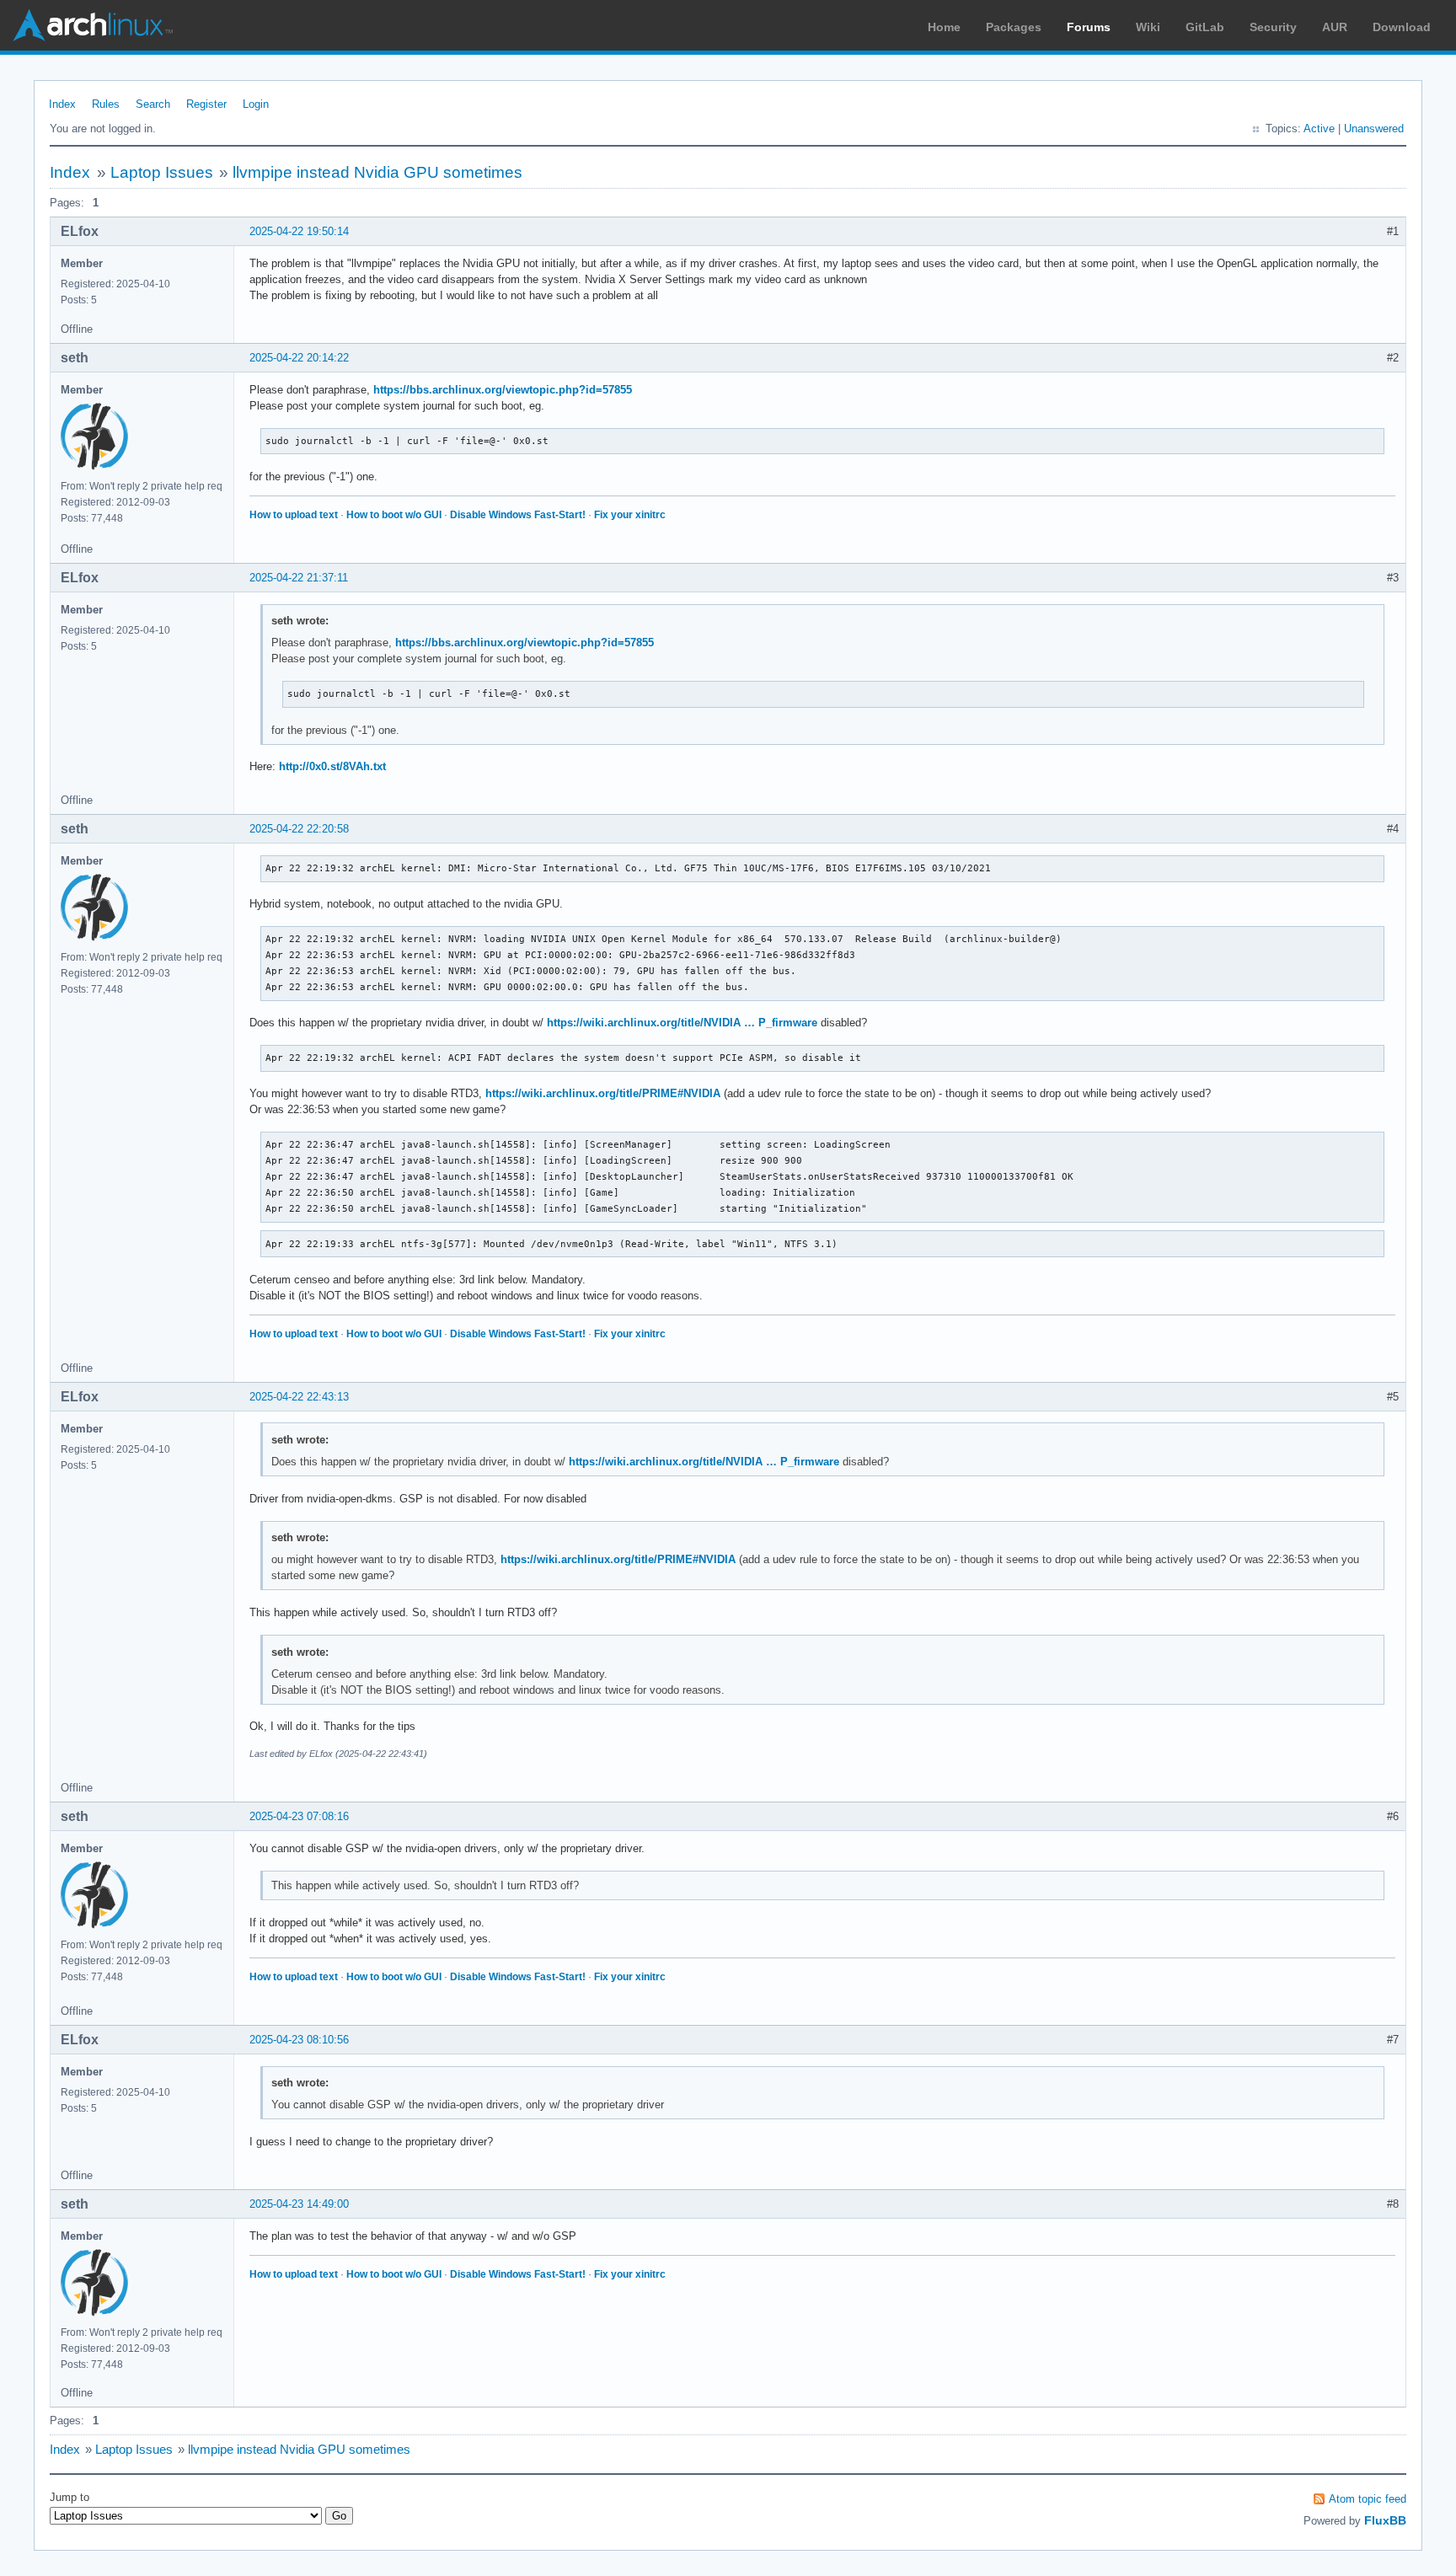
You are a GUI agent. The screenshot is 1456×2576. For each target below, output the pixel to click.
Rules (106, 104)
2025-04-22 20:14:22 (299, 358)
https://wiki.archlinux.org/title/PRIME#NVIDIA (603, 1093)
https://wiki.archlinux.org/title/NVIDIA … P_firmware (682, 1023)
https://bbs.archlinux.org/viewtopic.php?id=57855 (503, 390)
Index (62, 104)
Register (206, 104)
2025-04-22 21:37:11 (299, 578)
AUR (1335, 27)
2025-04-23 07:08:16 (299, 1816)
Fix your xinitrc (630, 515)
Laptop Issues (162, 172)
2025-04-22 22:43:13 (299, 1397)
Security (1273, 27)
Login (256, 104)
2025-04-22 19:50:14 (299, 231)
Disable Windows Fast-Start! (518, 515)
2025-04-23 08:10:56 (299, 2040)
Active (1319, 129)
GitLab (1205, 27)
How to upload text (294, 515)
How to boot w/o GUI (394, 515)
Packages (1014, 27)
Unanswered (1374, 129)
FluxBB (1385, 2520)
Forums (1089, 27)
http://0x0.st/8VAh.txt (332, 766)
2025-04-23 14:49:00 (299, 2204)
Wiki (1148, 27)
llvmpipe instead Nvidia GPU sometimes (377, 172)
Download (1402, 27)
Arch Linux (93, 25)
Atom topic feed (1368, 2499)
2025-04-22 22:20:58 (299, 829)
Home (944, 27)
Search (153, 104)
